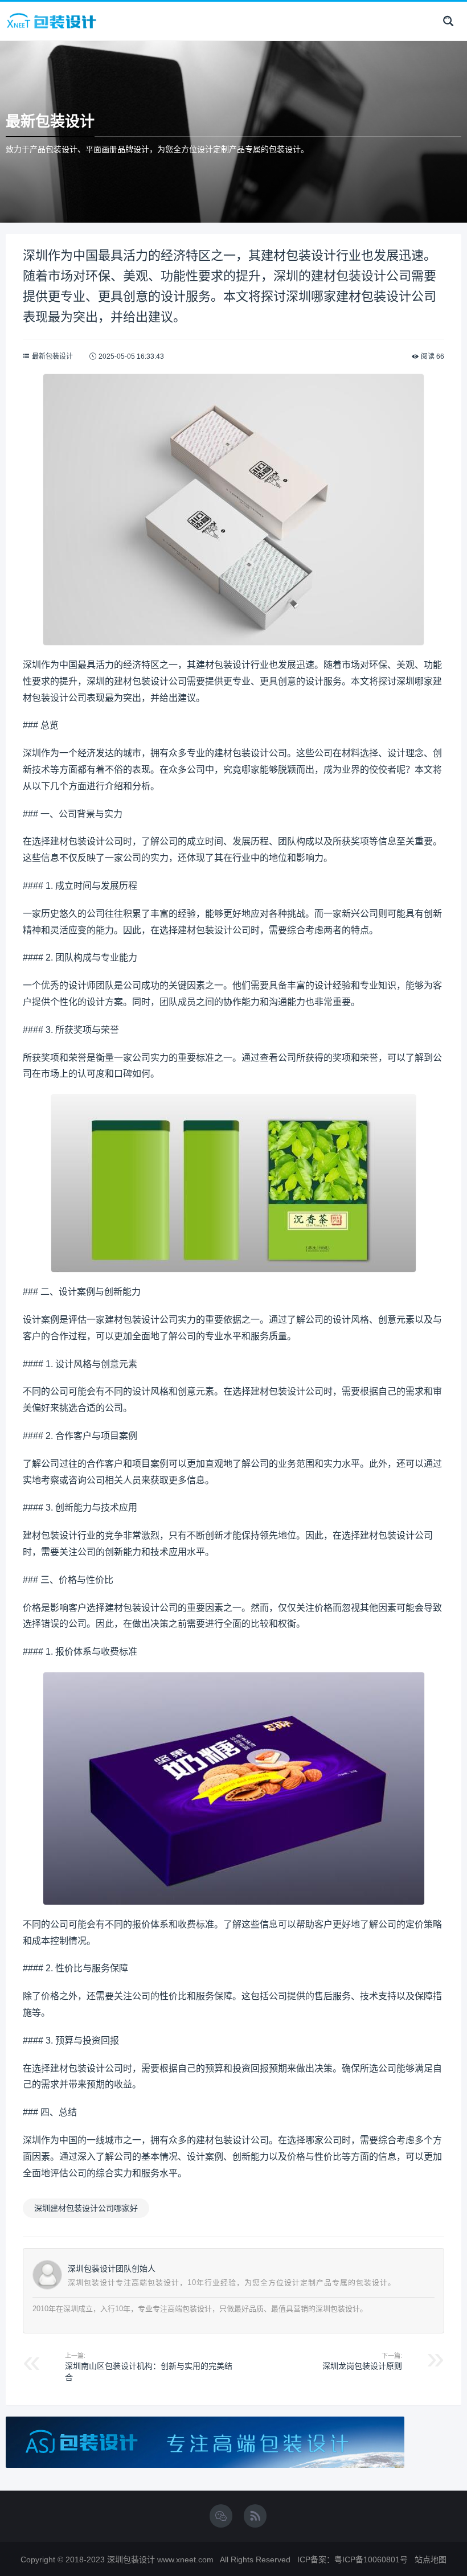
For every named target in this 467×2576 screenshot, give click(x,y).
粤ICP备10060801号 (371, 2559)
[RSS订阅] (255, 2517)
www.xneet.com (185, 2559)
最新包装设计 (52, 356)
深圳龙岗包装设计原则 (362, 2366)
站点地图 (431, 2559)
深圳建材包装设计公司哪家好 (86, 2208)
